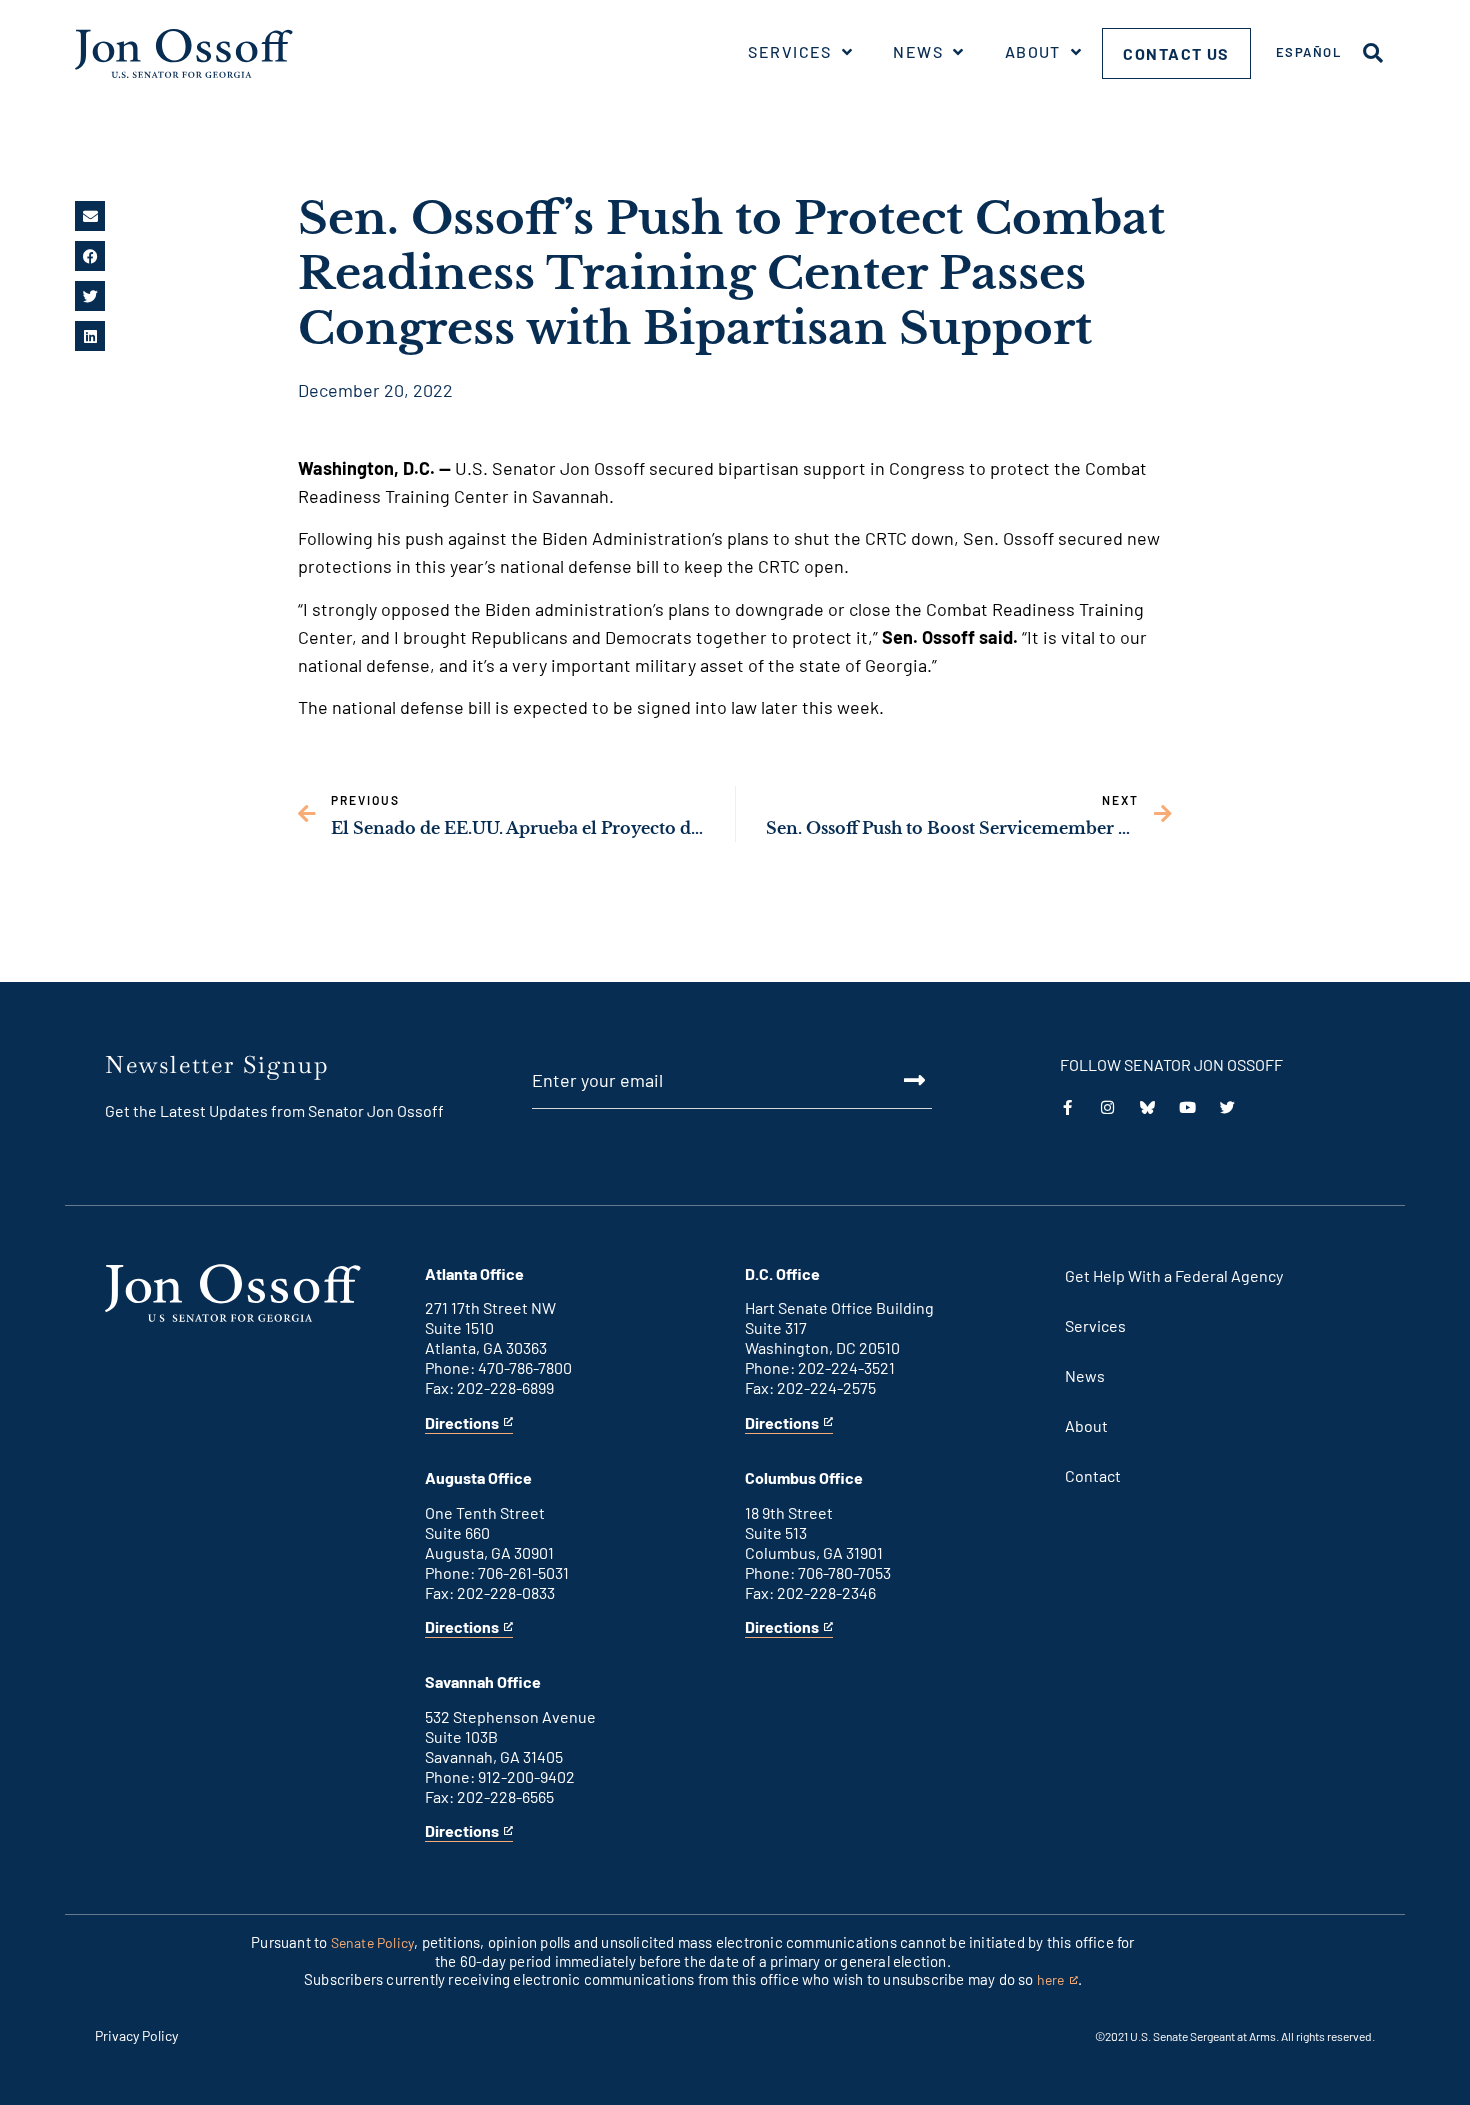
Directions (462, 1423)
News (918, 51)
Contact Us (1176, 53)
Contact (1093, 1475)
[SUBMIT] (892, 1080)
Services (790, 51)
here (1057, 1980)
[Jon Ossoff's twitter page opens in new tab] (1227, 1107)
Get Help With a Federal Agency (1174, 1275)
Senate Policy (373, 1942)
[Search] (1373, 53)
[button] (90, 216)
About (1033, 51)
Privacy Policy (136, 2035)
